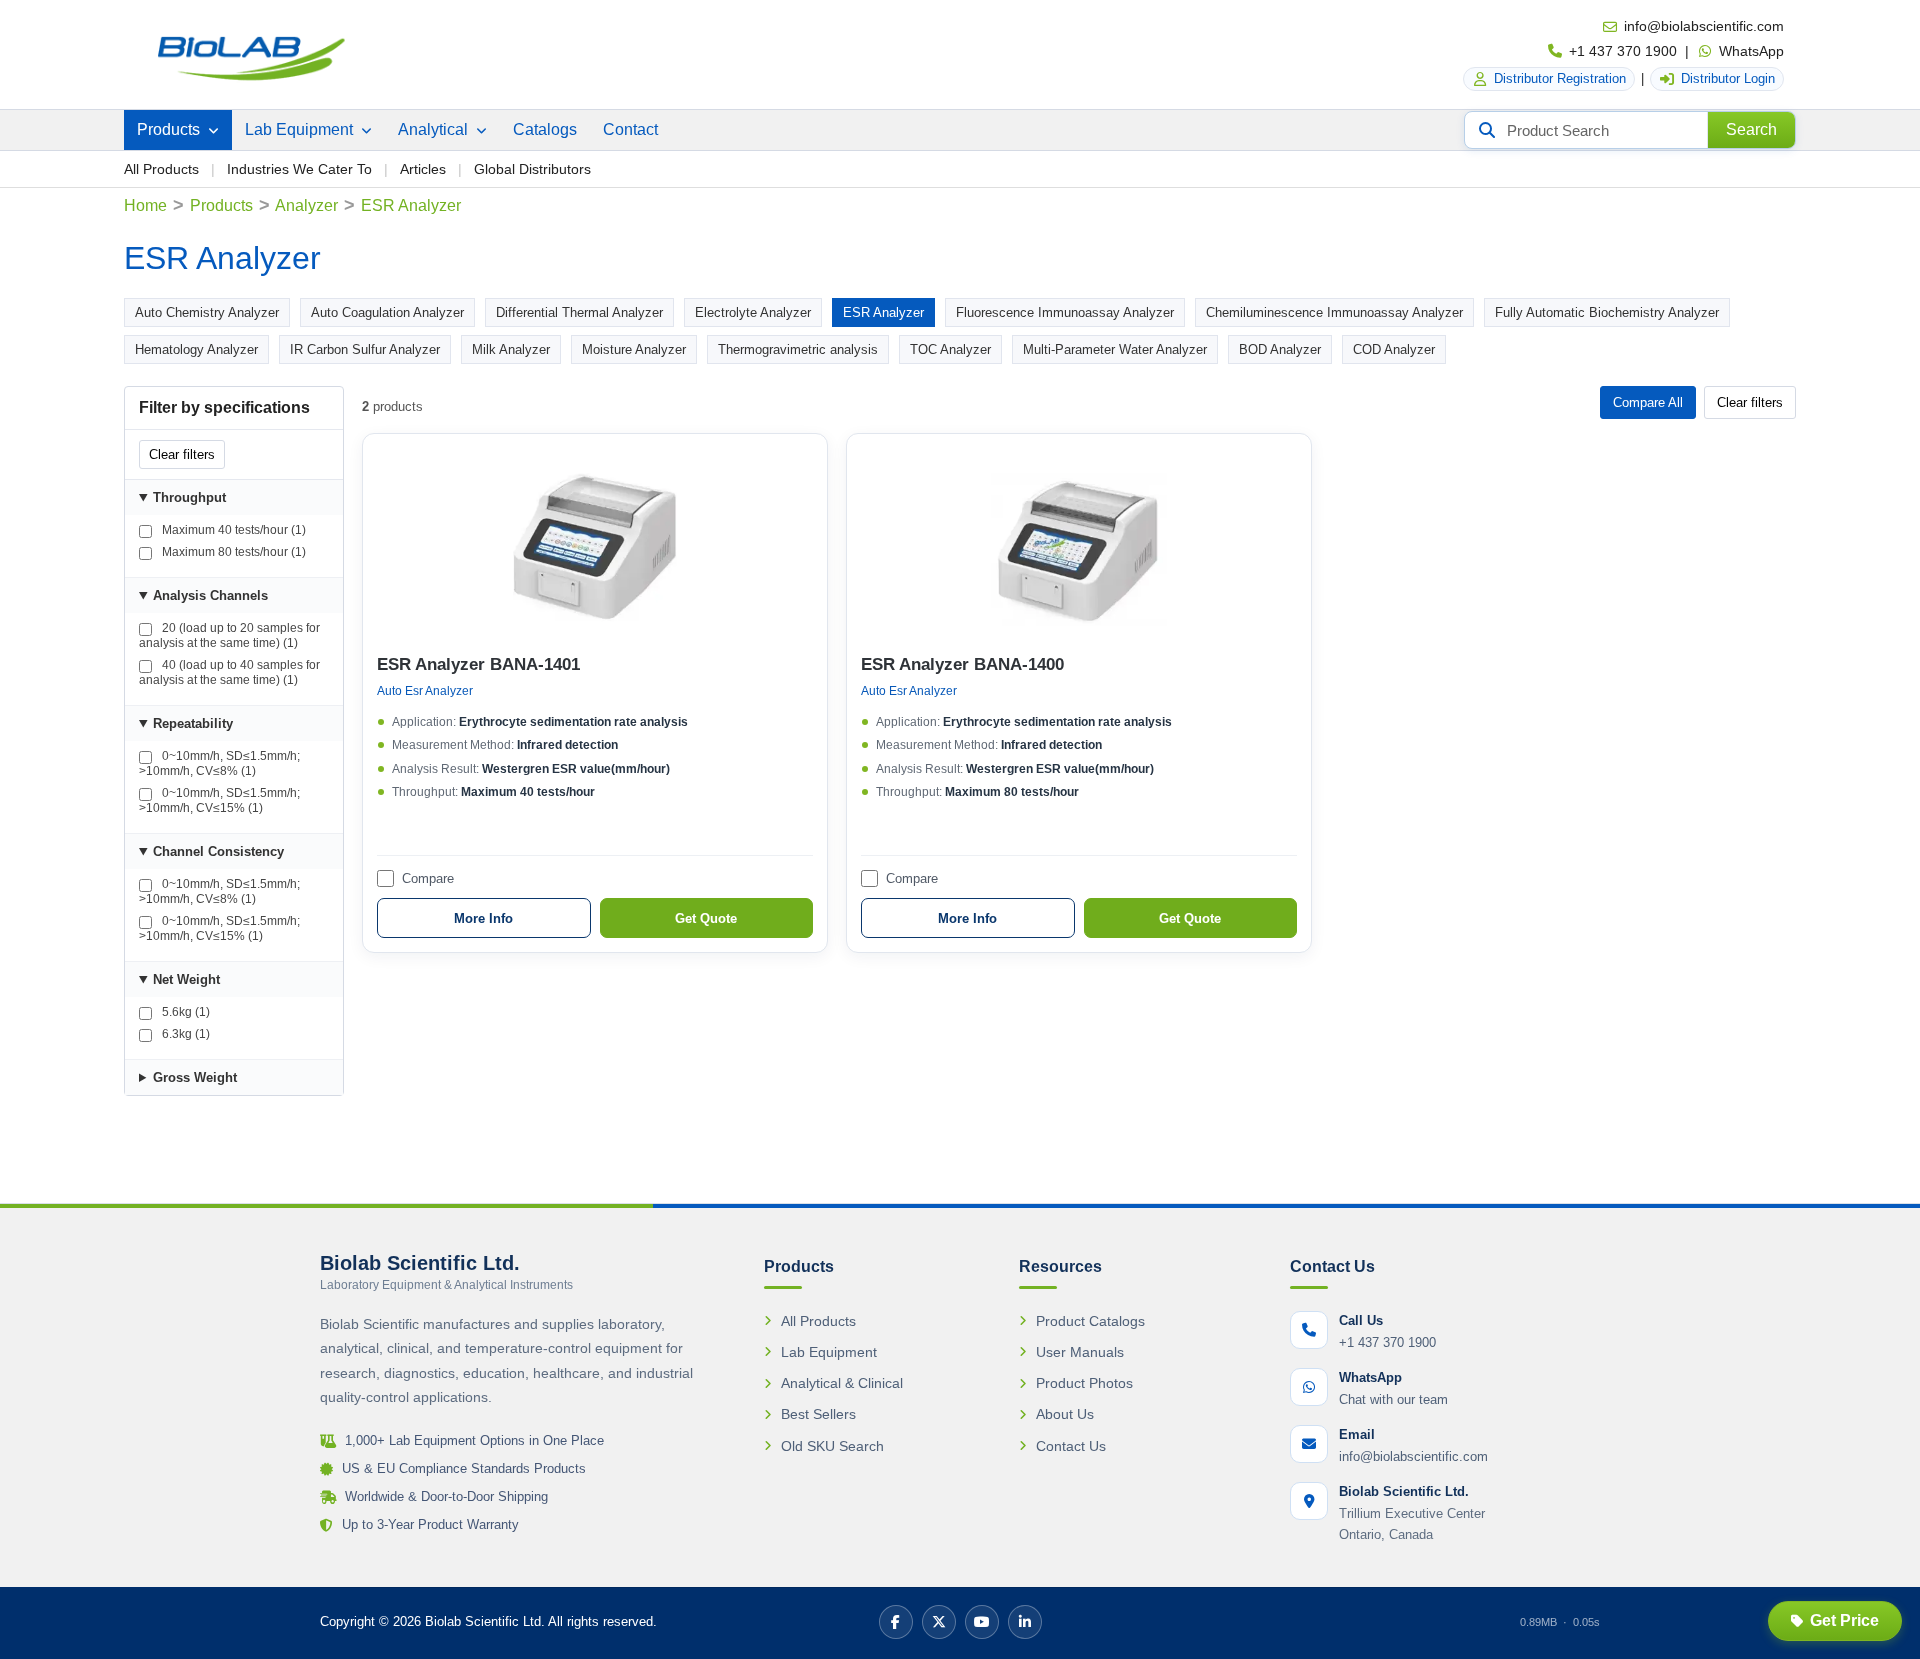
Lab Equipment (301, 129)
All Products (161, 169)
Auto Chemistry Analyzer (207, 312)
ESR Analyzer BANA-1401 (478, 664)
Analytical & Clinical (842, 1383)
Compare (428, 878)
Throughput (189, 497)
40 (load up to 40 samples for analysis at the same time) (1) (229, 672)
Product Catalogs (1090, 1321)
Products (170, 129)
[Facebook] (896, 1622)
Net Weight (186, 979)
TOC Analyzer (950, 349)
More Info (483, 918)
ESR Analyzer (883, 312)
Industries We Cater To (299, 169)
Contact (630, 129)
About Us (1065, 1414)
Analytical (435, 129)
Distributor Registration (1560, 78)
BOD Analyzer (1280, 349)
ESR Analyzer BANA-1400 (962, 664)
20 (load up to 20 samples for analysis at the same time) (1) (229, 635)
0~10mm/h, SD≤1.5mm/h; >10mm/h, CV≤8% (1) (219, 763)
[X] (939, 1622)
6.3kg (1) (184, 1034)
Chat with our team (1393, 1399)
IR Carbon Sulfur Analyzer (365, 349)
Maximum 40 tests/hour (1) (232, 530)
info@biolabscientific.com (1704, 26)
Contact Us (1071, 1446)
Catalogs (545, 129)
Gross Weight (195, 1077)
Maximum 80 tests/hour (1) (232, 552)
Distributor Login (1728, 78)
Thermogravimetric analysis (798, 349)
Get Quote (706, 918)
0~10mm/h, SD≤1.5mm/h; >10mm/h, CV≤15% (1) (219, 800)
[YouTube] (982, 1622)
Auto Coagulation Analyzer (387, 312)
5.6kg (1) (184, 1012)
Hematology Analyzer (196, 349)
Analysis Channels (210, 595)
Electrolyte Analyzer (753, 312)
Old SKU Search (832, 1446)
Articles (423, 169)
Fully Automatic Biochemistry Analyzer (1607, 312)
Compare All (1648, 402)
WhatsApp (1751, 51)
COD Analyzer (1394, 349)
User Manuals (1080, 1352)
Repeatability (193, 723)
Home (145, 205)
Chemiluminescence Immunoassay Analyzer (1334, 312)
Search (1751, 129)
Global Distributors (532, 169)
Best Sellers (818, 1414)
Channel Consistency (218, 851)
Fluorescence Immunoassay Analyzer (1065, 312)
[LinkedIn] (1025, 1622)
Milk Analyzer (511, 349)
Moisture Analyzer (634, 349)
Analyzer (306, 205)
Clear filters (182, 454)
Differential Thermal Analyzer (579, 312)
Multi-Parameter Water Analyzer (1115, 349)
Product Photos (1084, 1383)
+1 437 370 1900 (1623, 51)
